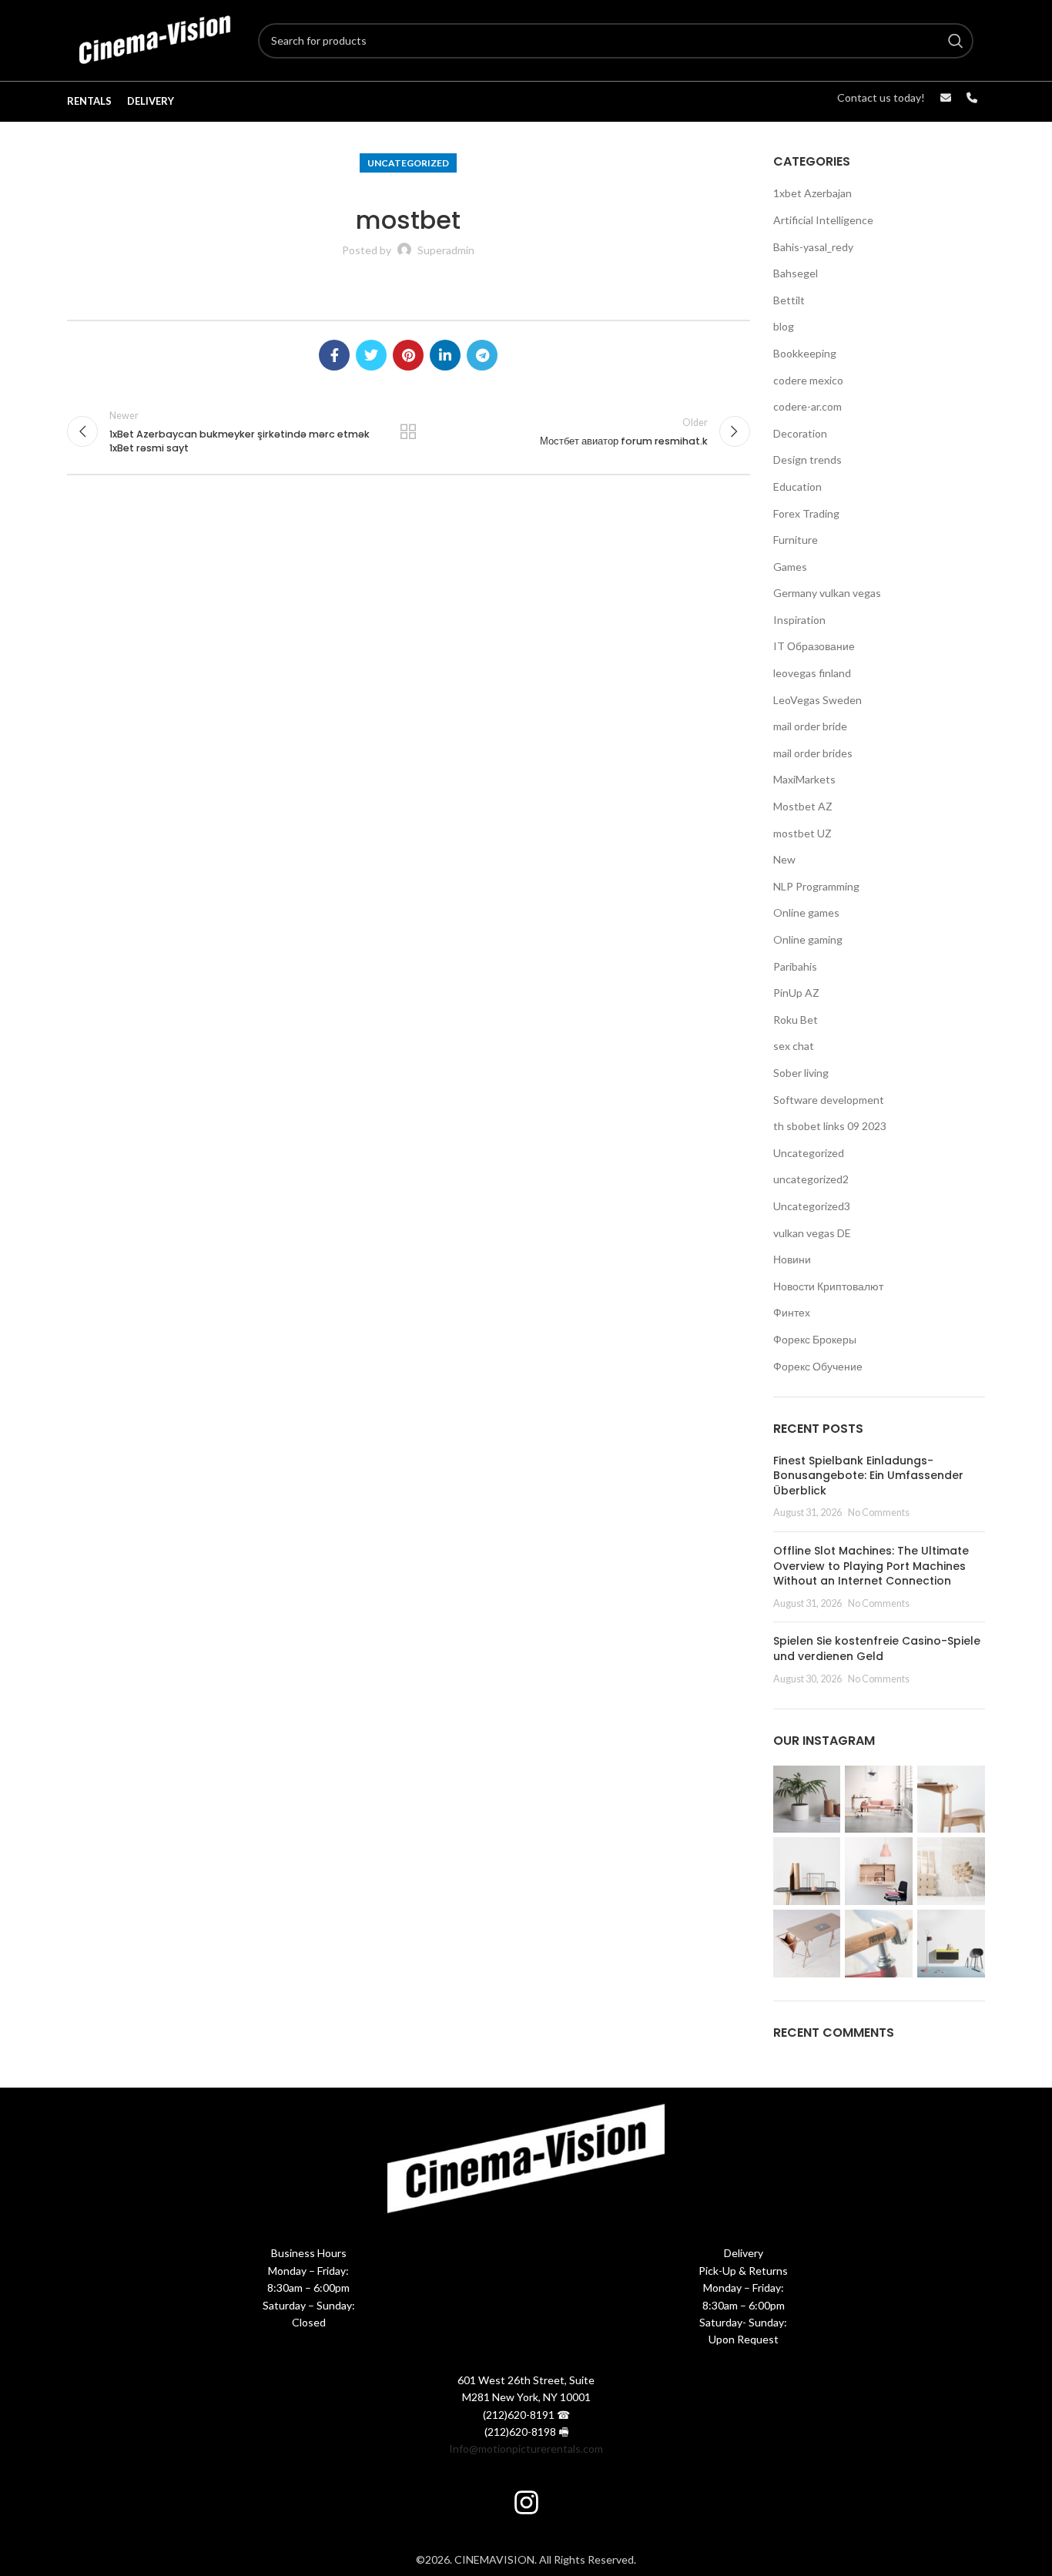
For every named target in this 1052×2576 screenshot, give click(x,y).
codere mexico (808, 380)
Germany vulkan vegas (827, 593)
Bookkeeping (805, 353)
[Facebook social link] (334, 355)
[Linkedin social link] (445, 355)
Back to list (408, 431)
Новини (792, 1259)
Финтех (792, 1312)
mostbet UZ (802, 833)
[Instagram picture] (807, 1800)
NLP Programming (816, 886)
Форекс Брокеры (815, 1339)
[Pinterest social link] (408, 355)
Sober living (801, 1073)
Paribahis (795, 966)
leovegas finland (812, 673)
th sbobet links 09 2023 (830, 1126)
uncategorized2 (811, 1179)
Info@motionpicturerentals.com (526, 2449)
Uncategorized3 (812, 1206)
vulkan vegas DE (812, 1233)
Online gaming (808, 939)
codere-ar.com (807, 406)
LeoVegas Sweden (817, 700)
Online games (806, 912)
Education (797, 486)
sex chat (794, 1046)
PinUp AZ (796, 993)
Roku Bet (796, 1020)
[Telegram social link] (482, 355)
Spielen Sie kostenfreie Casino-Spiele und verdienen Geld (877, 1649)
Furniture (796, 540)
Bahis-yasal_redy (813, 247)
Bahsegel (796, 273)
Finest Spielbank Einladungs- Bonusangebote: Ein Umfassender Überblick (868, 1476)
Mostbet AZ (803, 806)
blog (784, 326)
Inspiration (799, 620)
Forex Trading (806, 513)
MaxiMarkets (804, 779)
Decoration (800, 433)
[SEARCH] (956, 41)
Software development (829, 1100)
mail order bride (810, 726)
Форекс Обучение (818, 1366)
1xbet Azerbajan (812, 193)
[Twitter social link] (371, 355)
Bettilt (789, 300)
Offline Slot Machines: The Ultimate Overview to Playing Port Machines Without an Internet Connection (871, 1566)
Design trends (807, 460)
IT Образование (814, 646)
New (784, 859)
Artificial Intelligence (823, 220)
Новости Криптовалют (828, 1286)
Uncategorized (408, 163)
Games (790, 567)
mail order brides (813, 753)
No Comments (879, 1513)
